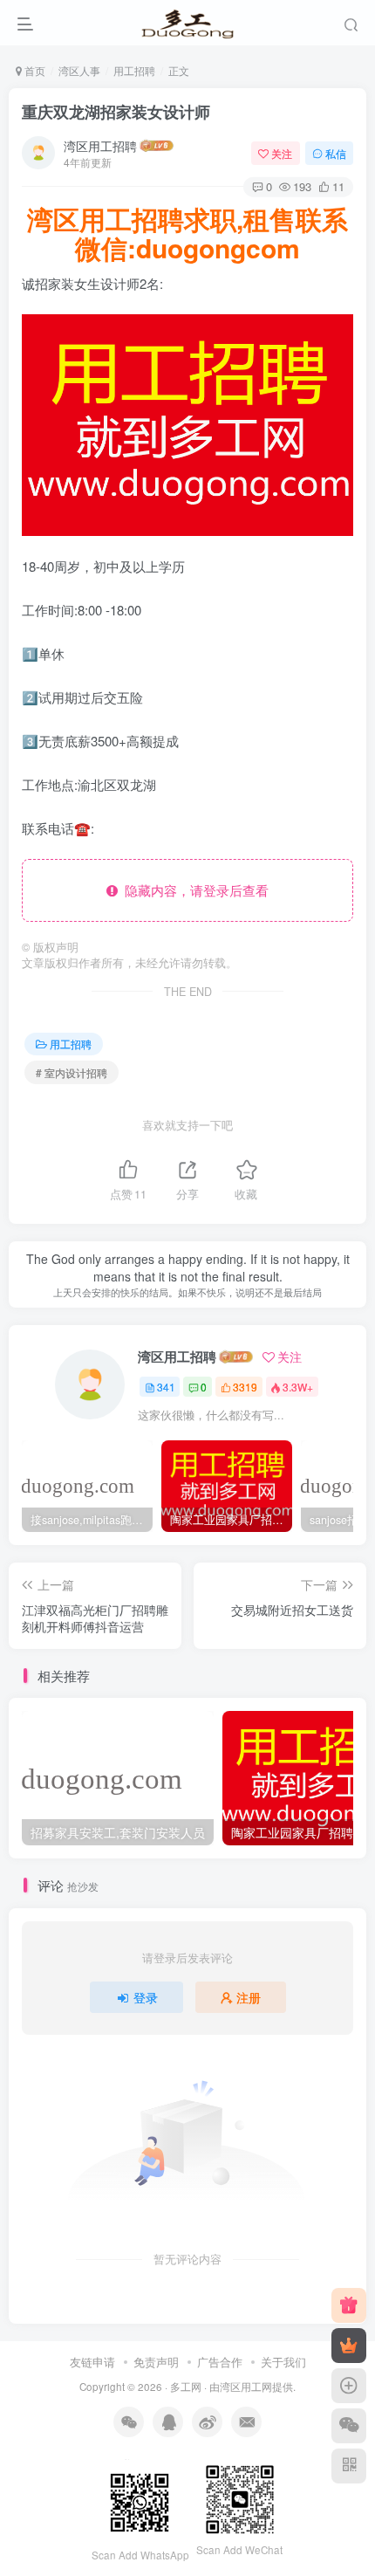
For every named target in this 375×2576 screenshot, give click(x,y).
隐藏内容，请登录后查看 (193, 890)
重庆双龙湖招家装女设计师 (116, 112)
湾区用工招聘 (100, 146)
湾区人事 (79, 70)
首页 (34, 70)
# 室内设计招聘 (72, 1072)
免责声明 (156, 2362)
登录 (146, 1997)
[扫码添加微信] (349, 2426)
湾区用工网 (246, 2387)
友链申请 (92, 2362)
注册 (249, 1997)
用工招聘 (134, 70)
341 (166, 1387)
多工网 (186, 2387)
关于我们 (283, 2362)
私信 (336, 153)
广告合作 (220, 2362)
